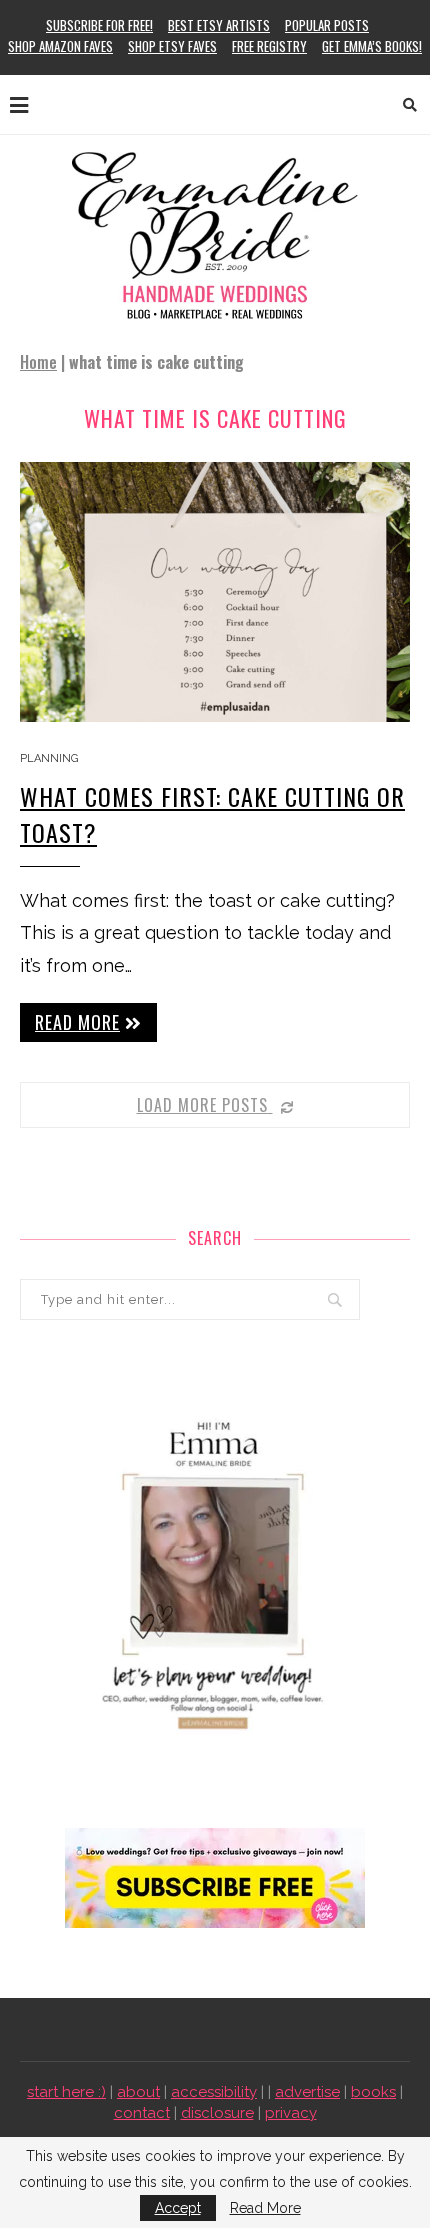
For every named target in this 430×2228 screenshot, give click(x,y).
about (138, 2092)
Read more (77, 1022)
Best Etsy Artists (219, 25)
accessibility (214, 2092)
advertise (307, 2092)
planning (49, 758)
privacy (291, 2113)
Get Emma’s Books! (372, 46)
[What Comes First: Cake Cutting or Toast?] (215, 592)
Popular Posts (327, 25)
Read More (265, 2208)
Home (38, 362)
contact (142, 2113)
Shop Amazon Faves (60, 46)
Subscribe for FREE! (99, 25)
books (373, 2092)
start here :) (66, 2092)
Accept (178, 2208)
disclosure (217, 2113)
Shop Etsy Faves (172, 46)
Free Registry (269, 46)
